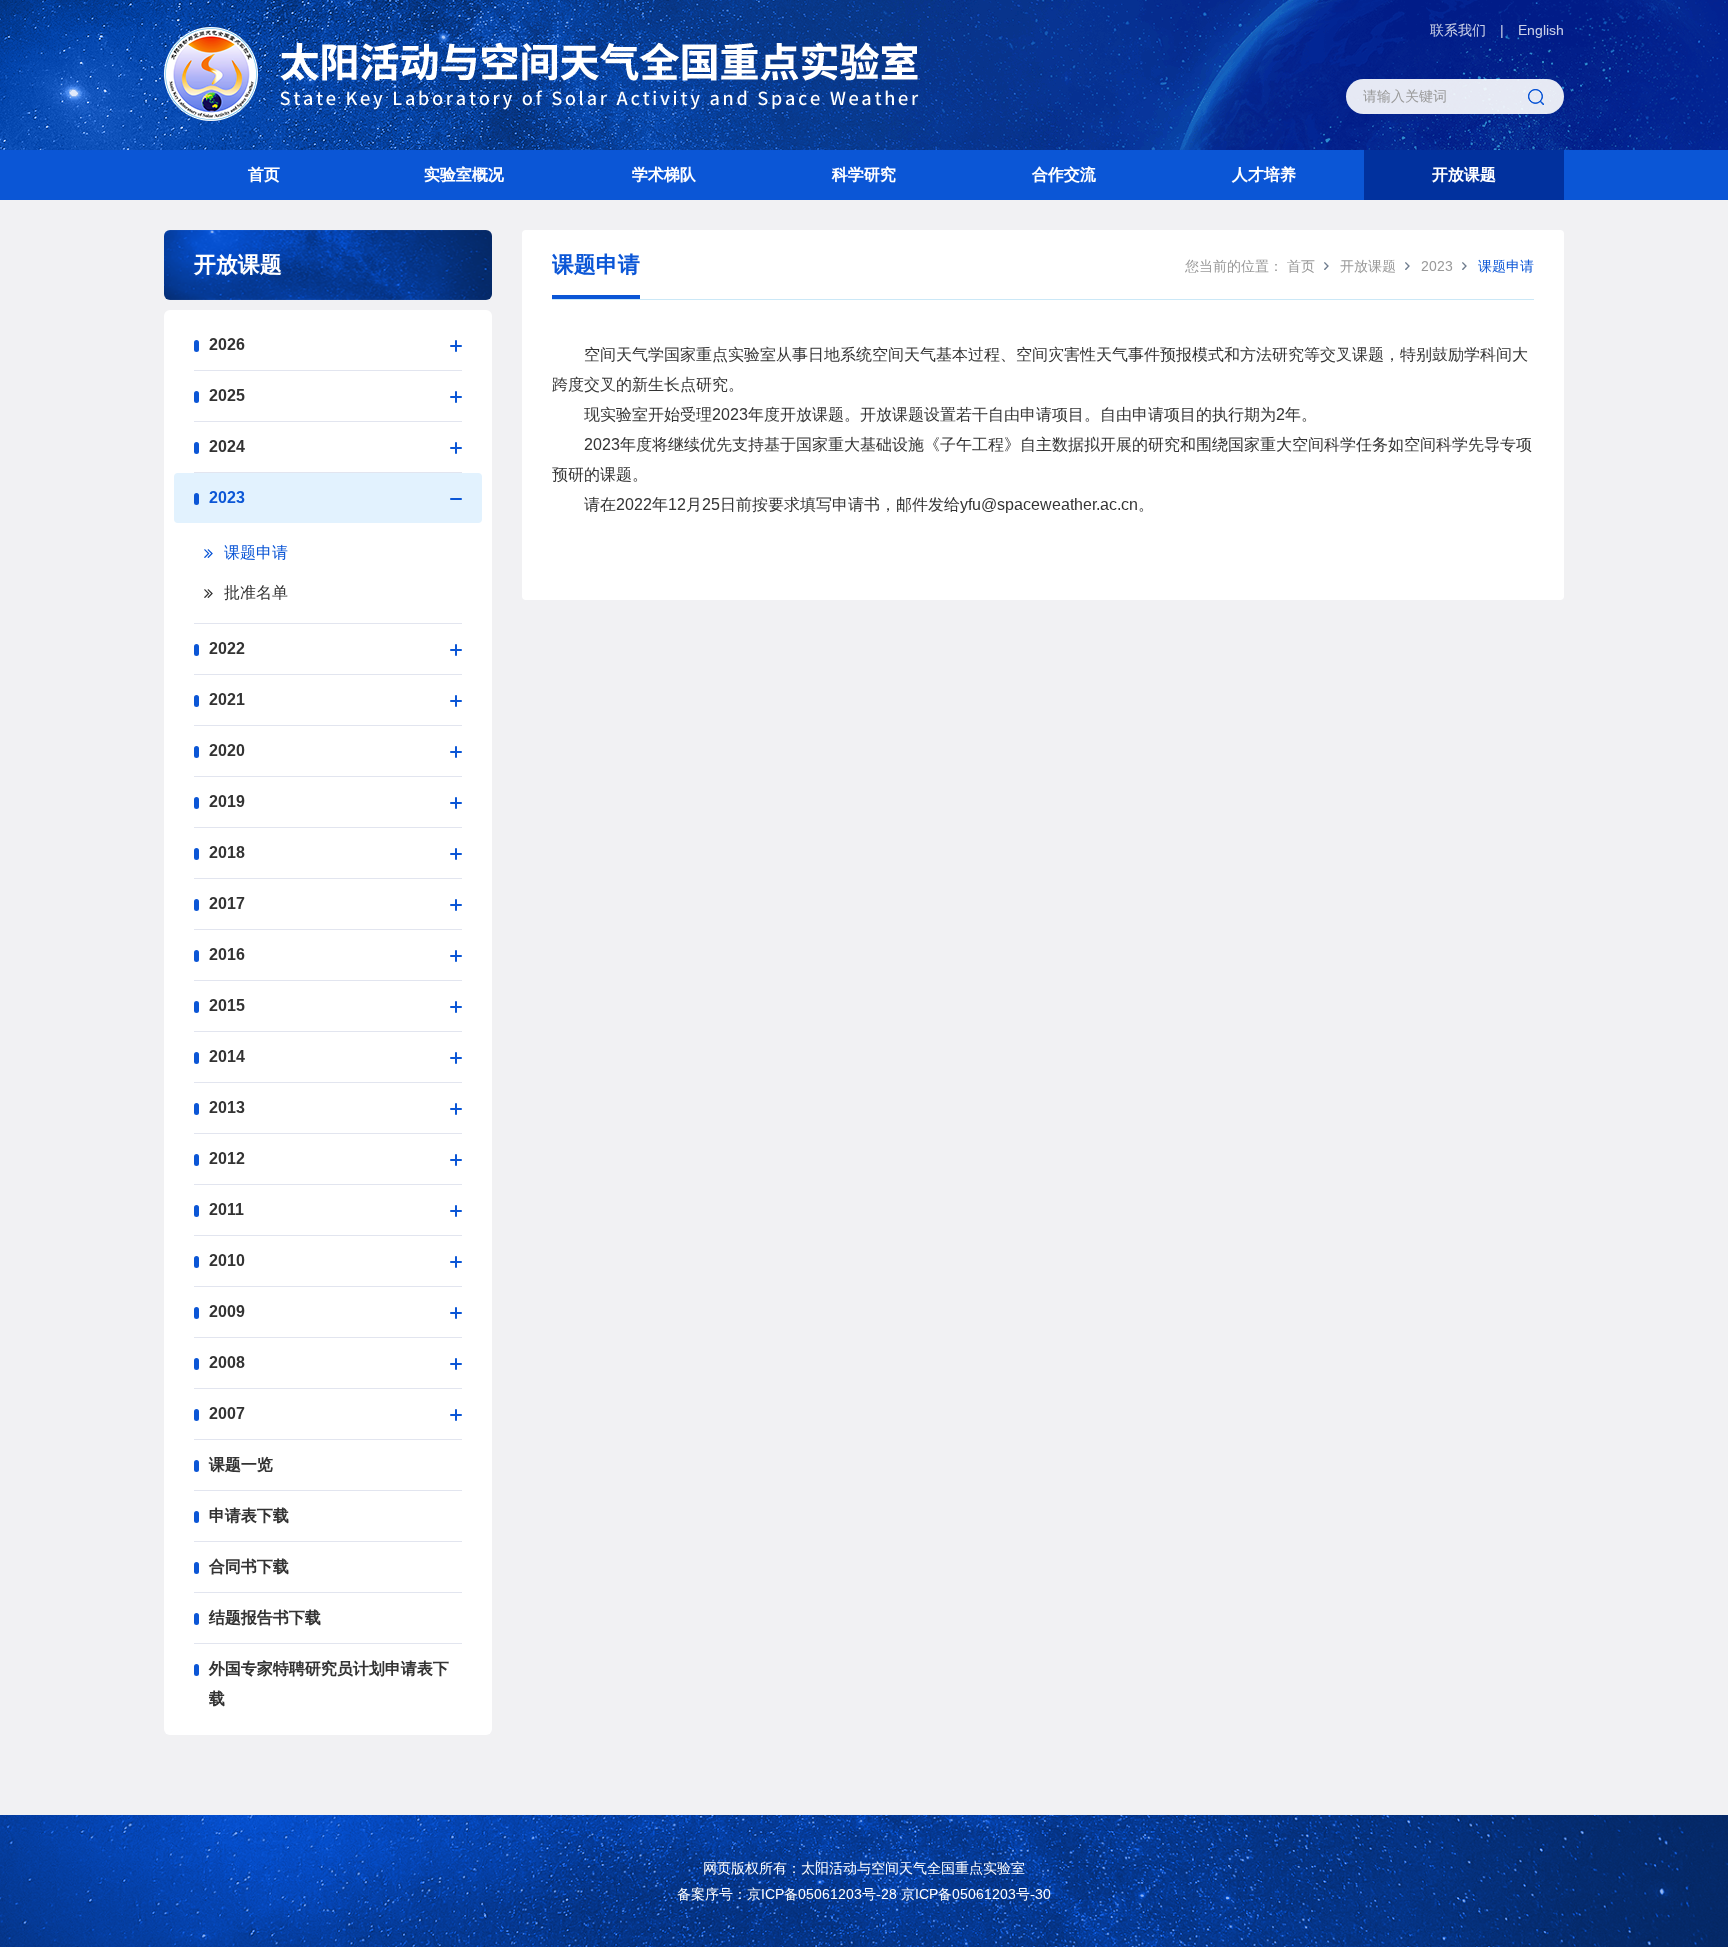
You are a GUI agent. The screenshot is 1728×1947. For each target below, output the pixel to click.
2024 (227, 446)
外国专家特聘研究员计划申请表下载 (329, 1683)
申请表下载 (249, 1515)
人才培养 (1264, 174)
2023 (227, 497)
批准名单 (256, 592)
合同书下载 (249, 1566)
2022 (227, 648)
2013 (227, 1107)
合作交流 (1064, 174)
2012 (227, 1158)
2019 (227, 801)
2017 (227, 903)
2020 (227, 750)
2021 (227, 699)
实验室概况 (464, 174)
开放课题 (1464, 174)
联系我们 (1458, 30)
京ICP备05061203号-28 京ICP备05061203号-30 (899, 1894)
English (1541, 30)
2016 (227, 954)
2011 (226, 1209)
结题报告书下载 (265, 1617)
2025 (227, 395)
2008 (227, 1362)
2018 (227, 852)
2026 (227, 344)
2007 (227, 1413)
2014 (227, 1056)
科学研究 (864, 174)
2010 (227, 1260)
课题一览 (241, 1464)
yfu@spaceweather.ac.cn (1049, 504)
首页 (264, 174)
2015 (227, 1005)
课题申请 (256, 552)
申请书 (856, 504)
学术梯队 (664, 174)
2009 (227, 1311)
